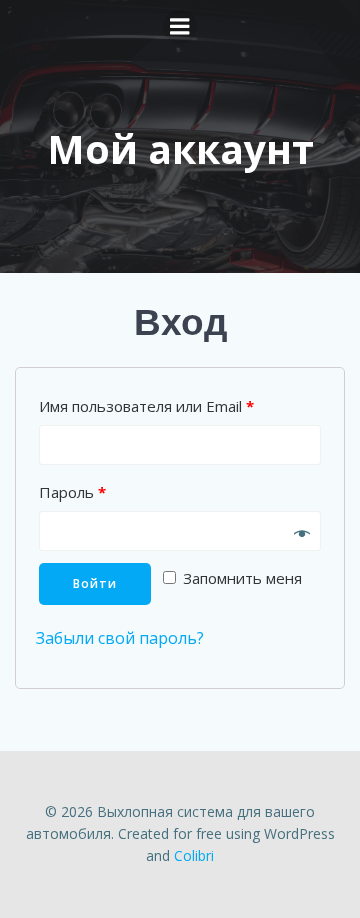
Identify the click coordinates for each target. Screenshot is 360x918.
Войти (95, 583)
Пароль (72, 492)
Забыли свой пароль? (120, 638)
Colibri (194, 855)
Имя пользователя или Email (146, 406)
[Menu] (180, 27)
